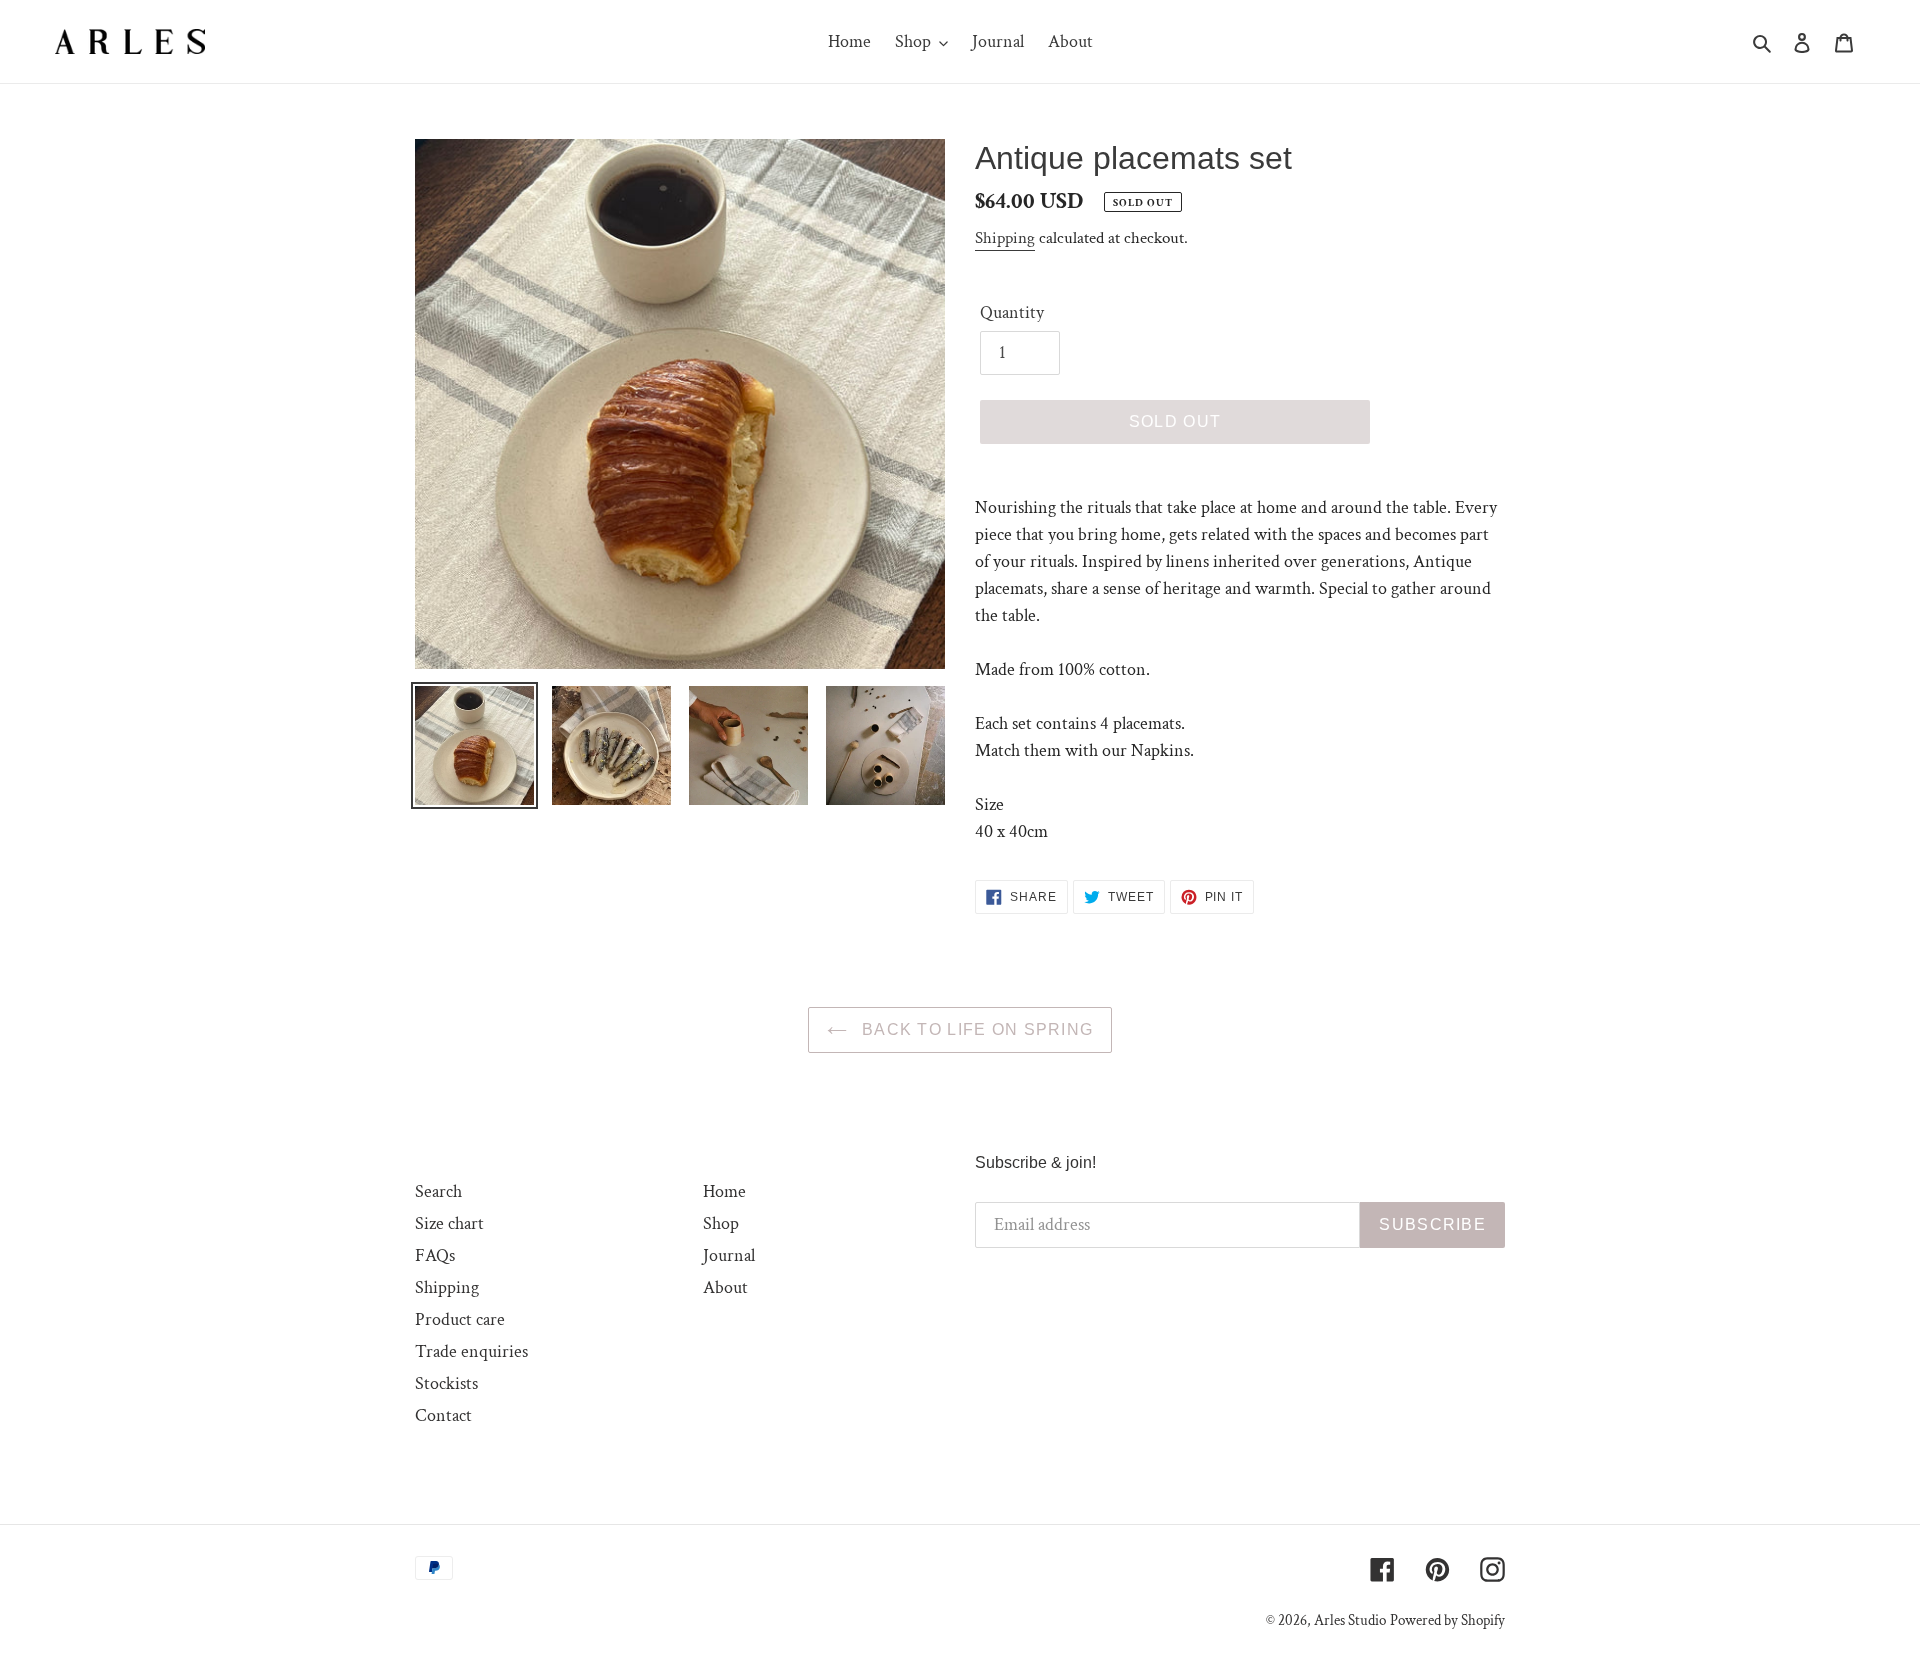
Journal (729, 1255)
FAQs (435, 1255)
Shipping (1005, 238)
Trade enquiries (471, 1351)
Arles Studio (1350, 1620)
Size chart (449, 1223)
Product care (460, 1319)
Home (724, 1191)
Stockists (446, 1383)
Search (438, 1191)
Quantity (1012, 312)
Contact (443, 1415)
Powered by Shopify (1447, 1620)
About (725, 1287)
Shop (721, 1223)
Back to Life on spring (975, 1029)
